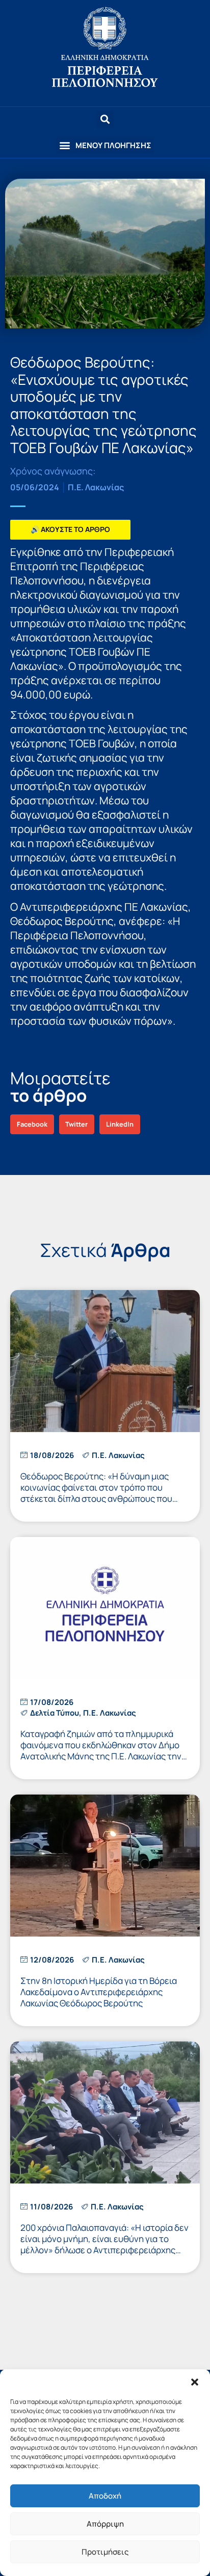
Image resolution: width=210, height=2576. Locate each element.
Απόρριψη (105, 2524)
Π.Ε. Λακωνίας (96, 487)
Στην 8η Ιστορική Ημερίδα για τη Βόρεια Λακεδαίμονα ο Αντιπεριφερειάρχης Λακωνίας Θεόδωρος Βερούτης (99, 1992)
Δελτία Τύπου (55, 1713)
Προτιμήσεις (105, 2552)
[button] (195, 2382)
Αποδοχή (105, 2496)
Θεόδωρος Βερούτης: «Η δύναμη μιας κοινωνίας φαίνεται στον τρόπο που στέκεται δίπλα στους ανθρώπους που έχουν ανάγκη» (96, 1493)
